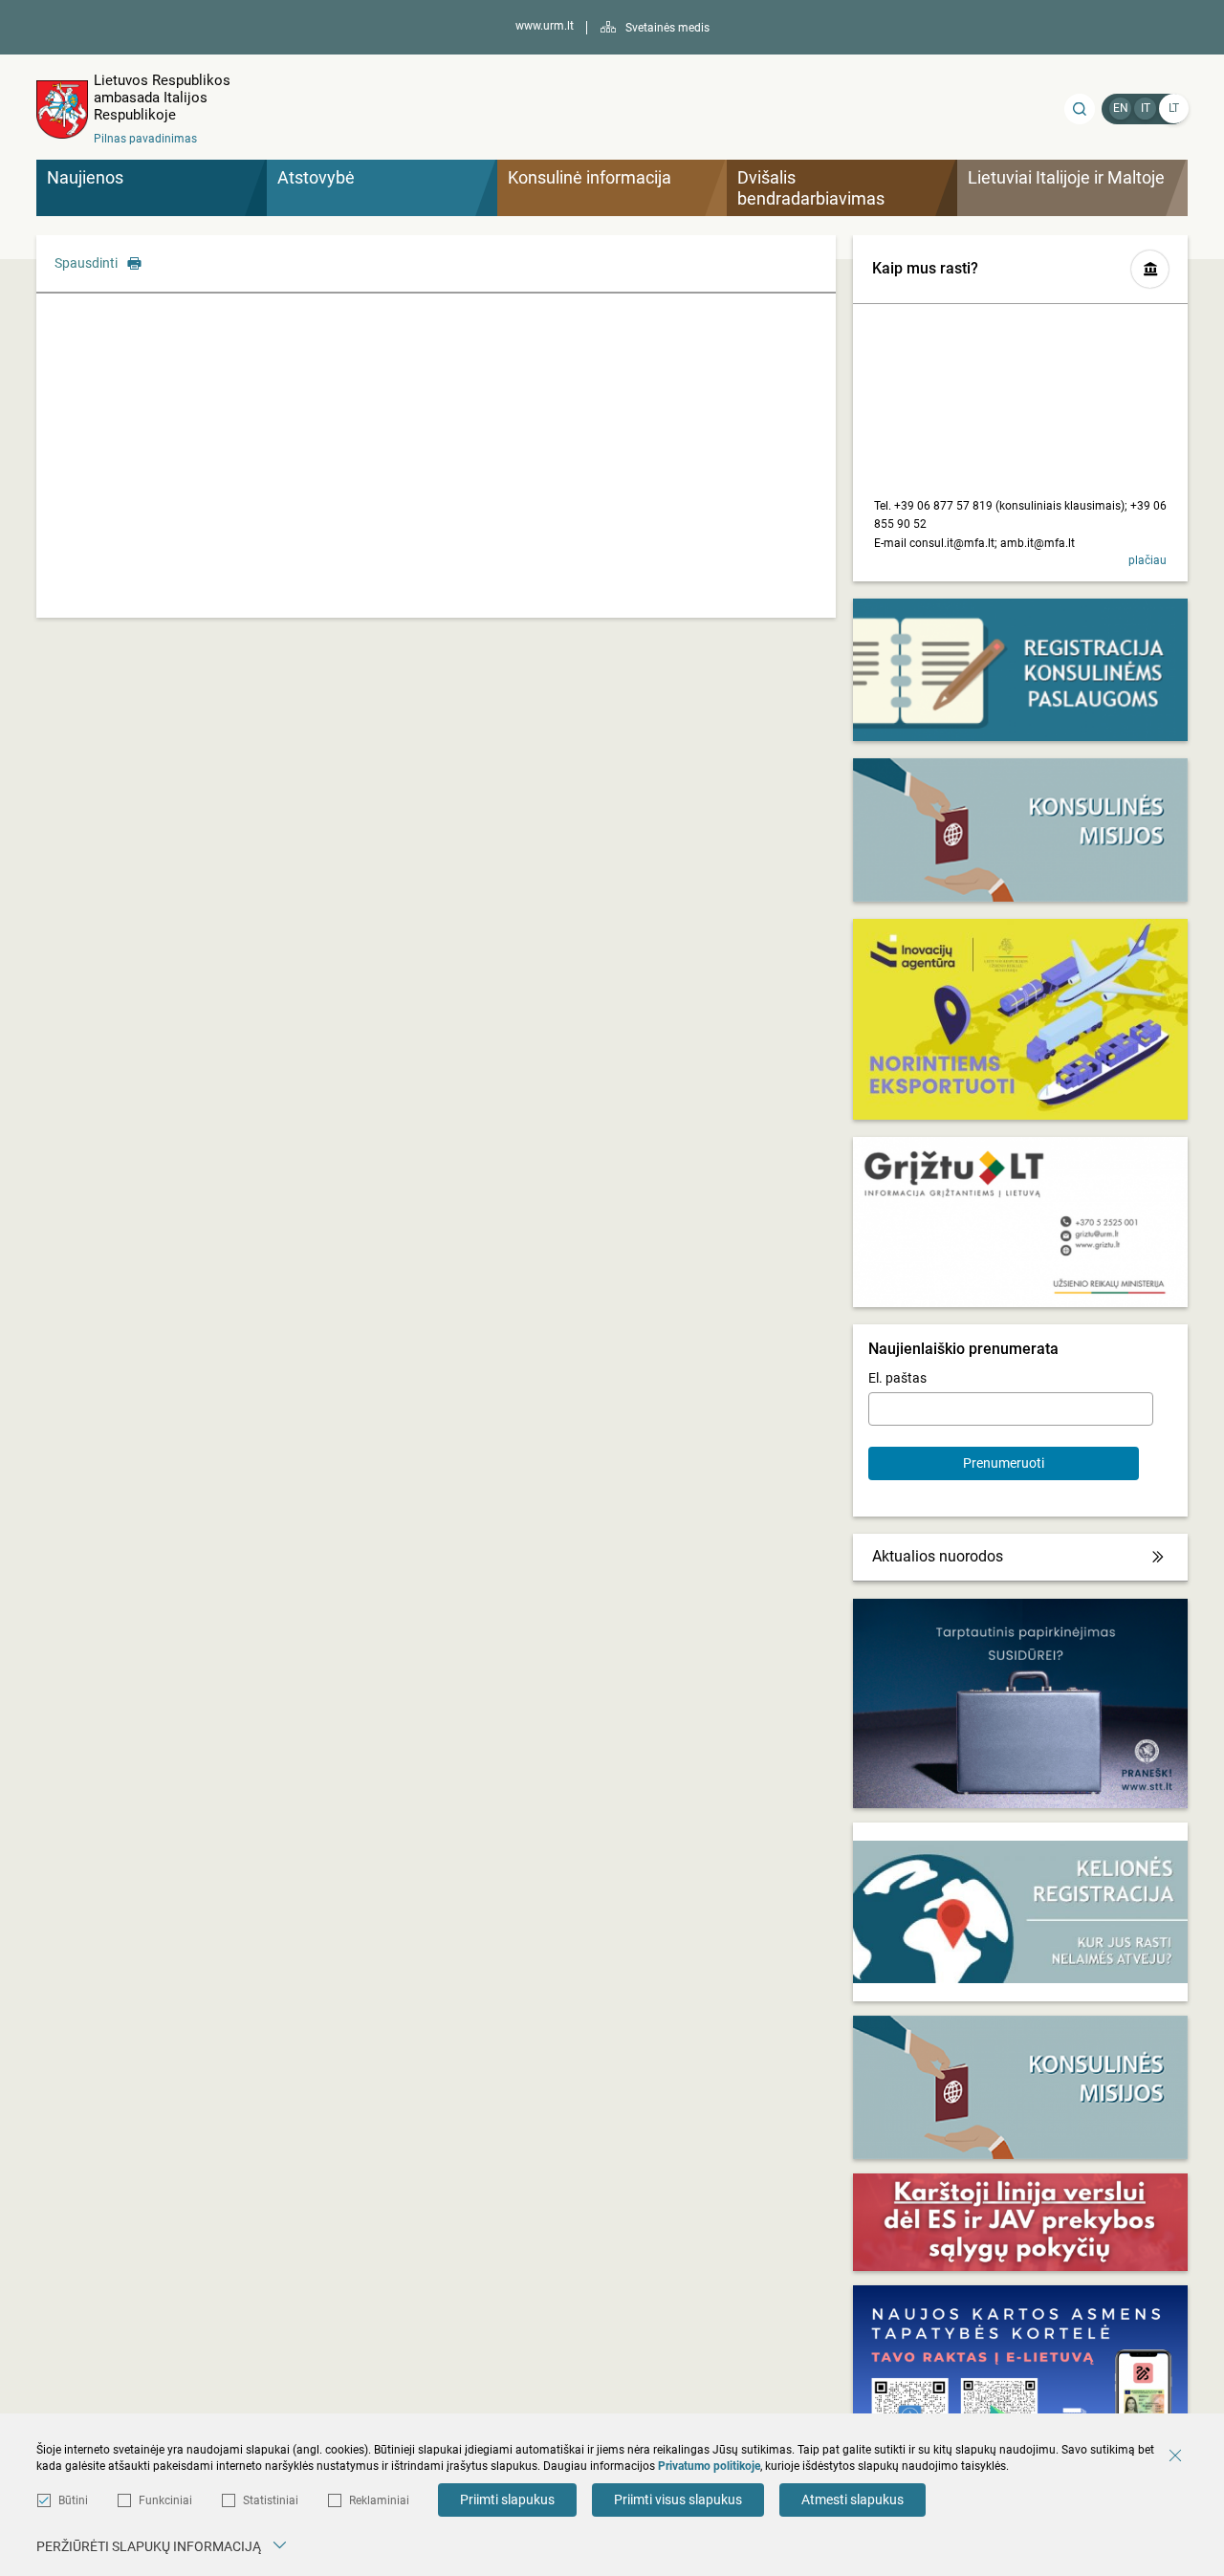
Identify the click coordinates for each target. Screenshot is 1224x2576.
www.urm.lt (545, 26)
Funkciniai (165, 2500)
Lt (1174, 108)
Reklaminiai (379, 2500)
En (1121, 108)
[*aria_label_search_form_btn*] (1080, 109)
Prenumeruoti (1004, 1463)
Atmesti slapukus (852, 2500)
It (1146, 108)
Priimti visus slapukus (678, 2500)
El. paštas (897, 1378)
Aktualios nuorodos (938, 1556)
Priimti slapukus (507, 2500)
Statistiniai (271, 2500)
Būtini (73, 2500)
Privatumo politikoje (709, 2466)
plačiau (1147, 560)
